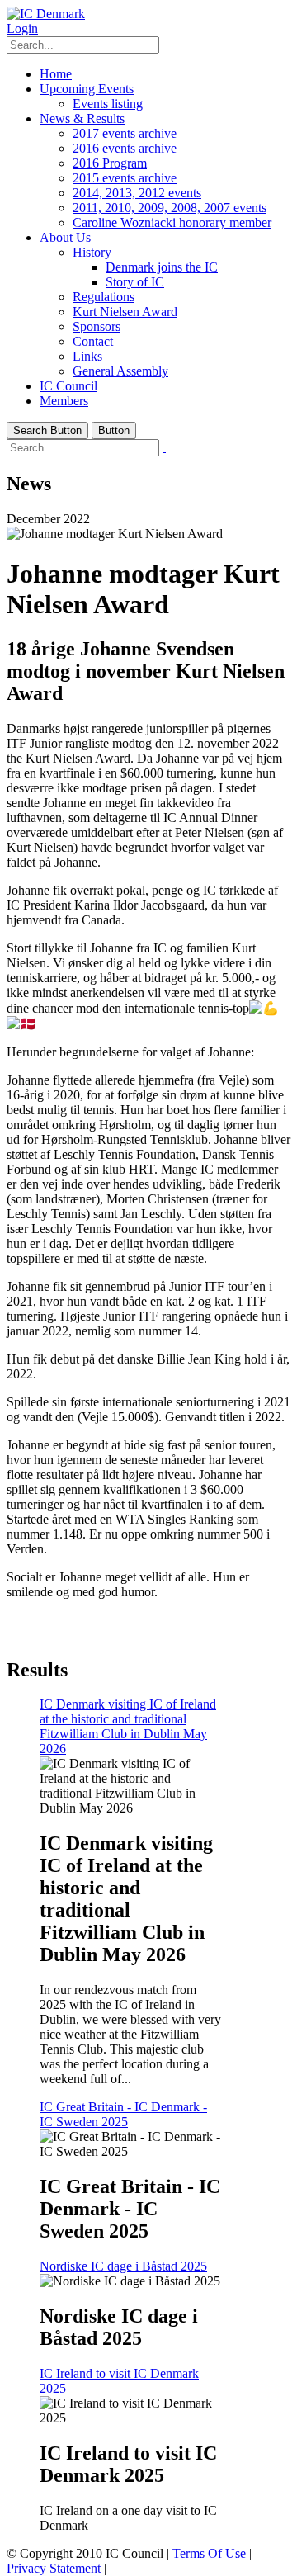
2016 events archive (125, 148)
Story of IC (135, 282)
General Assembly (120, 371)
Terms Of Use (209, 2553)
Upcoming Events (87, 89)
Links (87, 356)
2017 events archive (125, 133)
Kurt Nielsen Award (125, 312)
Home (56, 74)
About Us (65, 237)
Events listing (108, 104)
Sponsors (97, 326)
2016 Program (110, 163)
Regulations (104, 297)
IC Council (68, 386)
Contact (93, 341)
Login (22, 28)
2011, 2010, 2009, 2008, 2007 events (170, 208)
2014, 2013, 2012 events (137, 193)
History (92, 252)
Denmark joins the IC (162, 267)
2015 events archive (125, 178)
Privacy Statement (54, 2568)
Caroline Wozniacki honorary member (172, 222)
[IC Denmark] (46, 14)
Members (64, 401)
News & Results (82, 118)
